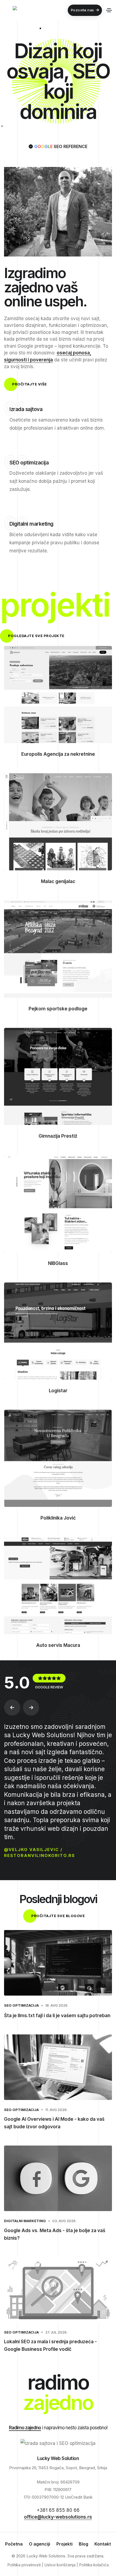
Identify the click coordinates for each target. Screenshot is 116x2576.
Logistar (58, 1391)
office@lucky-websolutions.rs (58, 2517)
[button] (12, 1708)
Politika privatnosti (24, 2565)
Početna (14, 2544)
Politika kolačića (94, 2565)
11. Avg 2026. (56, 2110)
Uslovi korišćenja (60, 2565)
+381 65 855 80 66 (58, 2510)
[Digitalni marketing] (16, 569)
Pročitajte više (30, 384)
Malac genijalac (58, 881)
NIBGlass (58, 1263)
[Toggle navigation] (109, 10)
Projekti (64, 2544)
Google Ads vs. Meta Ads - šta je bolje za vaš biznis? (55, 2234)
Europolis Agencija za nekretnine (58, 754)
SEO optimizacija (21, 2005)
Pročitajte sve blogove (58, 1916)
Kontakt (103, 2544)
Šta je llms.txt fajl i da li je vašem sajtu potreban (57, 2016)
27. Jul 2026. (56, 2332)
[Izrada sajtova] (16, 446)
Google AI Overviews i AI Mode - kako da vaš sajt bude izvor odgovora (54, 2123)
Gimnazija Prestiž (58, 1136)
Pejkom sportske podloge (58, 1009)
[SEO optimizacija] (16, 507)
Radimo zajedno (25, 2428)
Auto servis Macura (58, 1645)
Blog (83, 2544)
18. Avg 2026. (57, 2005)
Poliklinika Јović (58, 1518)
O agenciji (40, 2544)
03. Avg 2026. (64, 2221)
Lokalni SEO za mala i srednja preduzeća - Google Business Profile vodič (50, 2345)
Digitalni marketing (25, 2221)
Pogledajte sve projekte (36, 636)
